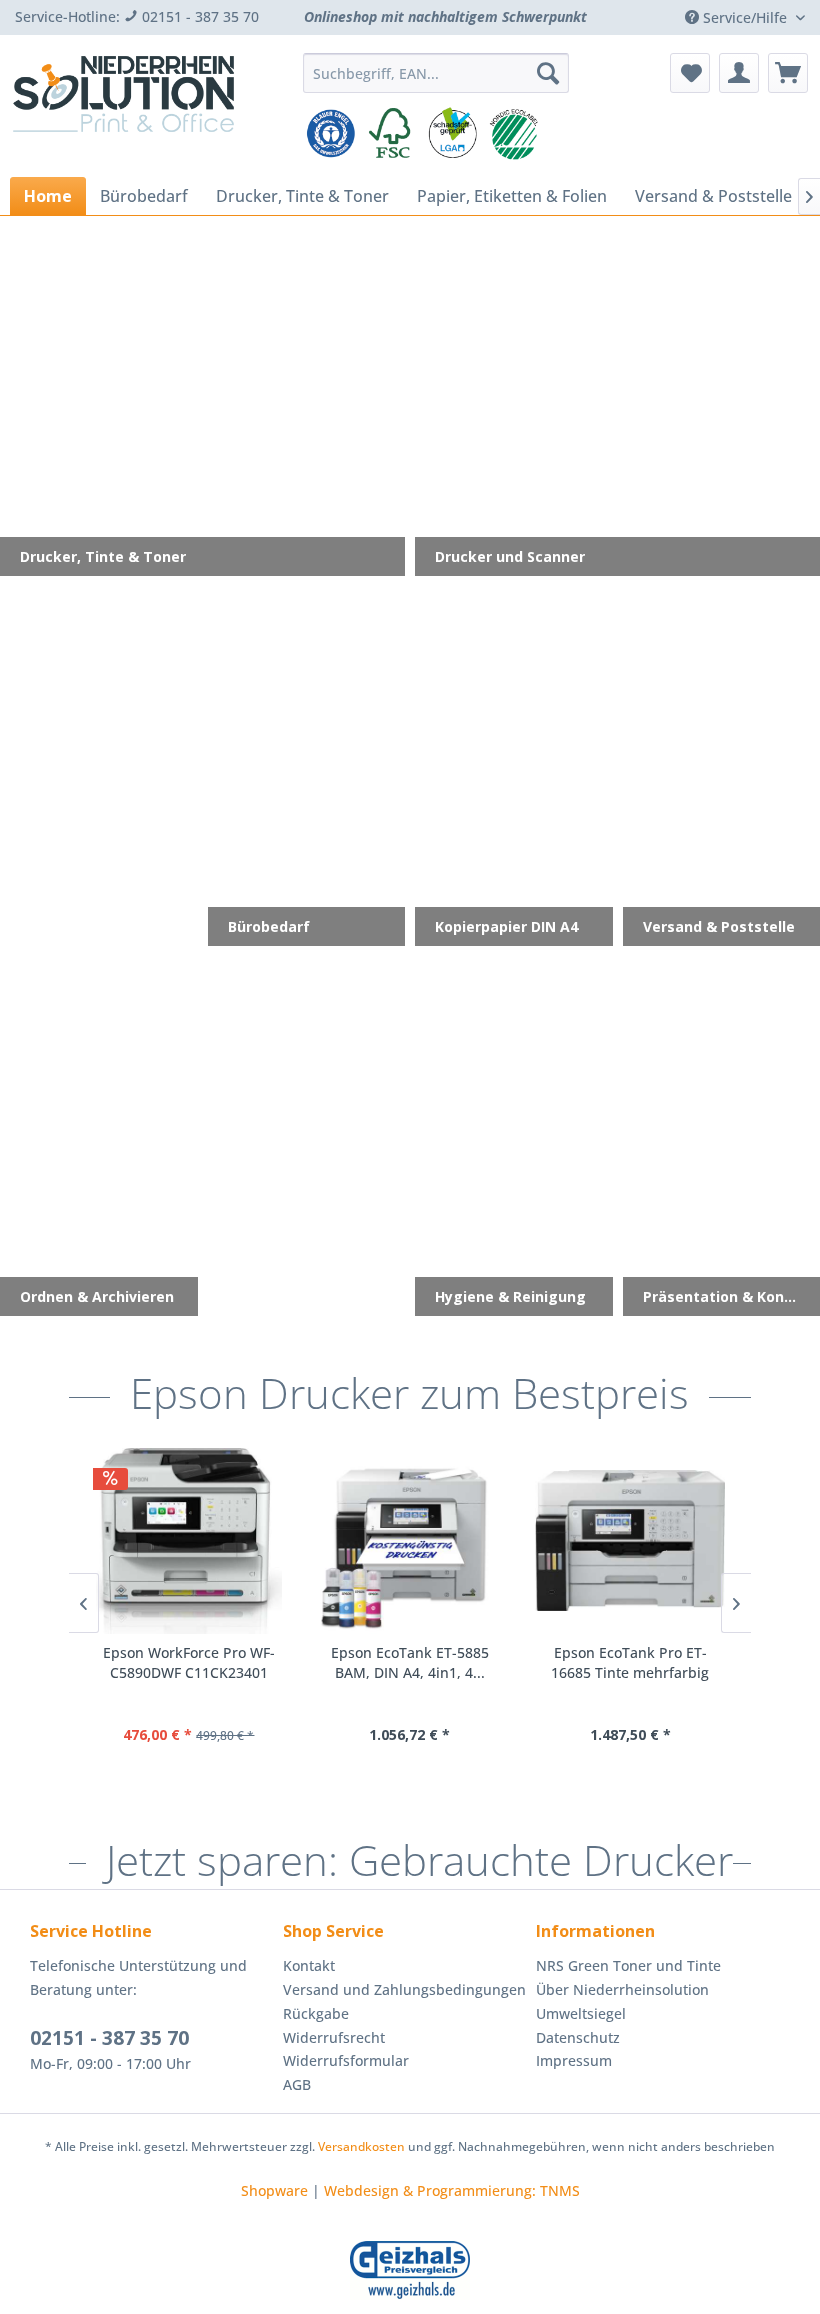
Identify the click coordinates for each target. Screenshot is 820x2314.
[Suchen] (548, 73)
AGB (297, 2084)
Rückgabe (316, 2013)
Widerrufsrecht (334, 2037)
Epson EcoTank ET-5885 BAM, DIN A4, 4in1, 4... (410, 1662)
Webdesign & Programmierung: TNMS (452, 2190)
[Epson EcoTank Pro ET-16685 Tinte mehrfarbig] (630, 1541)
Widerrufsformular (346, 2060)
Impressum (574, 2060)
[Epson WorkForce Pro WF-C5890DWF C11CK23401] (189, 1541)
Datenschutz (578, 2037)
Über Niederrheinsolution (622, 1989)
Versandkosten (361, 2146)
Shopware (274, 2190)
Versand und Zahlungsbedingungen (404, 1989)
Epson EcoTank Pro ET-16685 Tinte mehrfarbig (630, 1662)
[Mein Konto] (739, 73)
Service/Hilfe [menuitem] (745, 17)
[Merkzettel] (690, 73)
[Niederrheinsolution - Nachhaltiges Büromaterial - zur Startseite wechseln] (123, 108)
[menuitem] (436, 73)
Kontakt (309, 1965)
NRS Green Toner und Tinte (628, 1965)
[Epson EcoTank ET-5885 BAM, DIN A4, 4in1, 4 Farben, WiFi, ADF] (409, 1541)
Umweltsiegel (581, 2013)
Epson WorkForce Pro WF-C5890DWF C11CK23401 (189, 1662)
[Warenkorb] (788, 73)
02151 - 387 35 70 (109, 2038)
